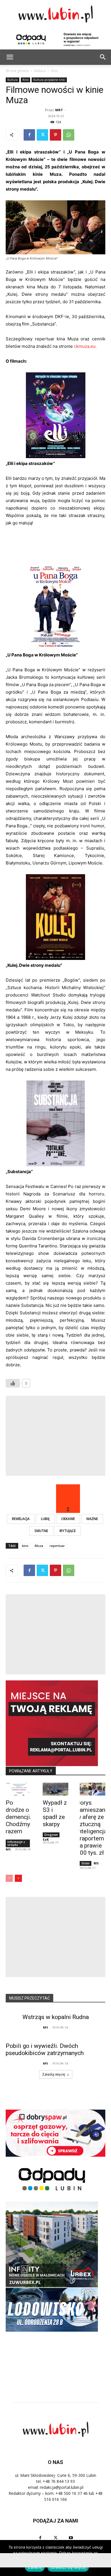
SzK (46, 1839)
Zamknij (35, 2567)
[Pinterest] (55, 135)
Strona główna (17, 71)
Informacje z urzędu (16, 1843)
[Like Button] (13, 1383)
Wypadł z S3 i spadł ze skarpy (55, 1813)
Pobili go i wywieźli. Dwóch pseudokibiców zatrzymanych (45, 2049)
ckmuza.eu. (85, 346)
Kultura (40, 71)
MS (8, 1849)
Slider (86, 1863)
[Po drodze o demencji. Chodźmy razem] (18, 1789)
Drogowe (51, 1835)
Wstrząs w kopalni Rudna (56, 2017)
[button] (103, 57)
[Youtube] (71, 2538)
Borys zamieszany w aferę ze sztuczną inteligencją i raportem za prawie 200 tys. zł (92, 1828)
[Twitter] (42, 135)
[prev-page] (9, 1878)
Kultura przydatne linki (49, 80)
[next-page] (18, 1878)
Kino (55, 71)
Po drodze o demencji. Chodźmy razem (18, 1817)
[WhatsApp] (69, 135)
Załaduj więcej (54, 2074)
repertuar (57, 1546)
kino (25, 1546)
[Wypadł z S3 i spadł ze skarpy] (55, 1789)
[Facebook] (29, 135)
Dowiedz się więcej (68, 2567)
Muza (39, 1546)
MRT (59, 110)
